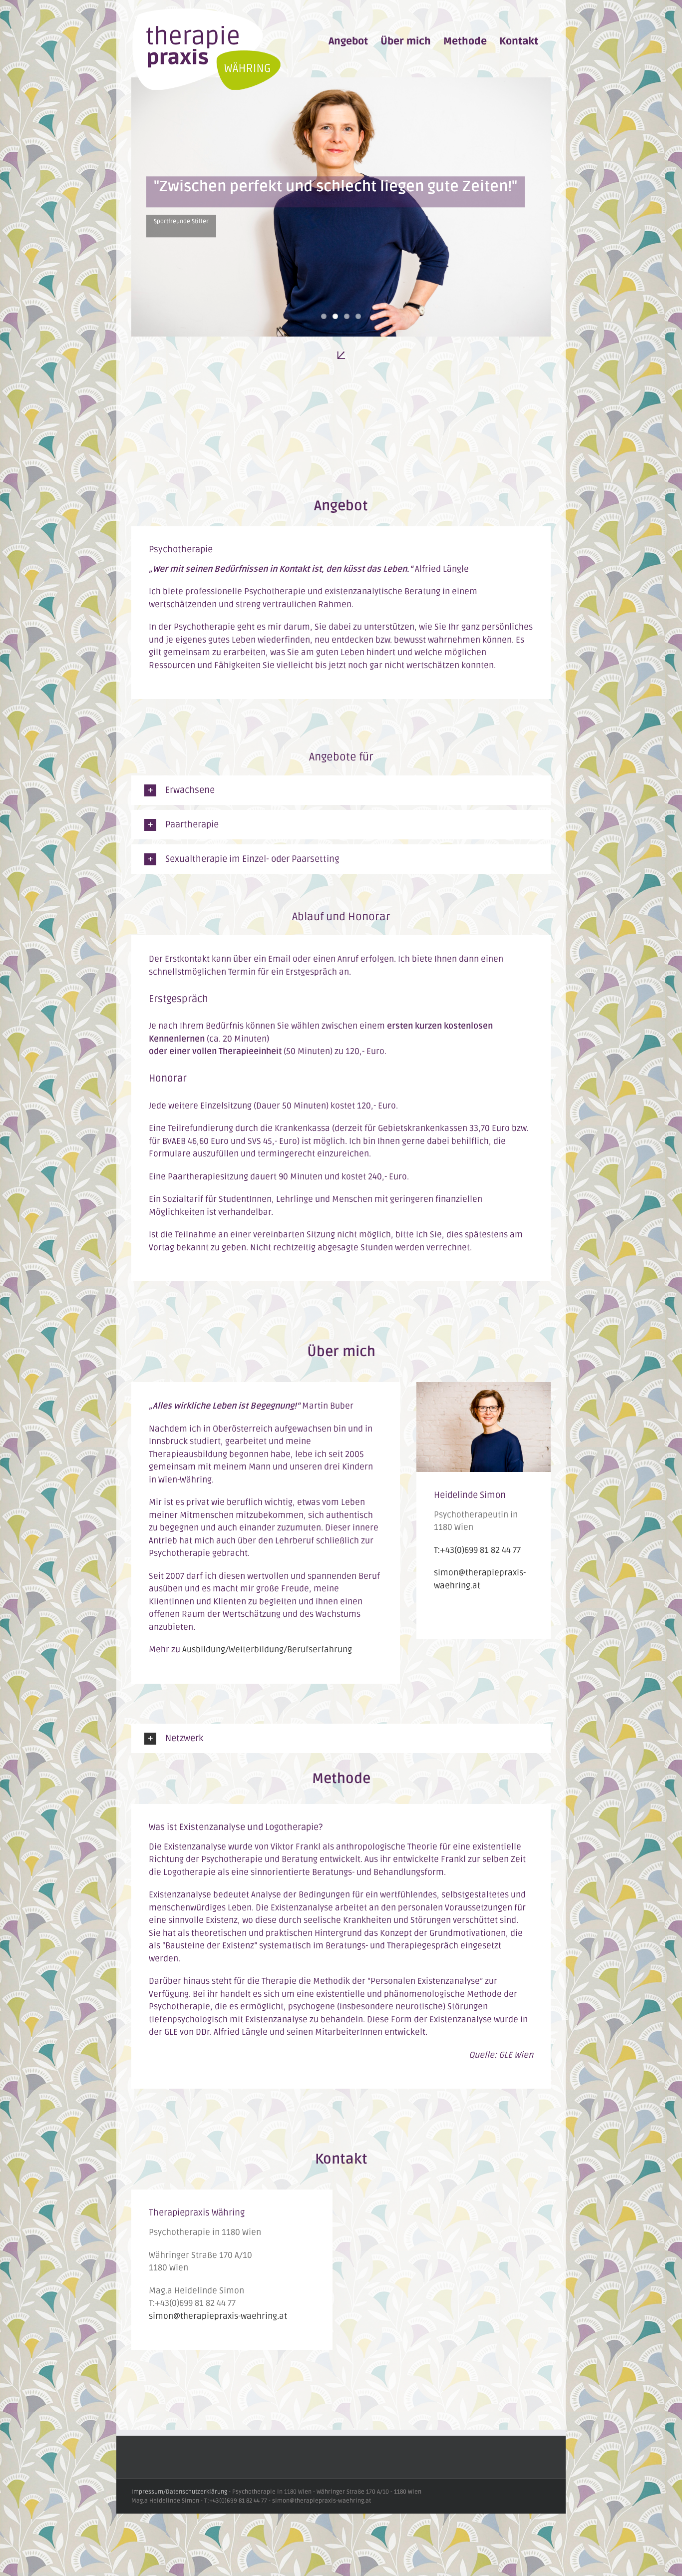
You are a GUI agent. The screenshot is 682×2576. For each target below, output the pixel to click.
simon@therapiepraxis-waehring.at (218, 2316)
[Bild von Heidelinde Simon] (484, 1388)
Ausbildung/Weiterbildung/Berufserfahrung (267, 1650)
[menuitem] (348, 41)
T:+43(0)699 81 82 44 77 (477, 1550)
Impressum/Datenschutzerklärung (179, 2492)
